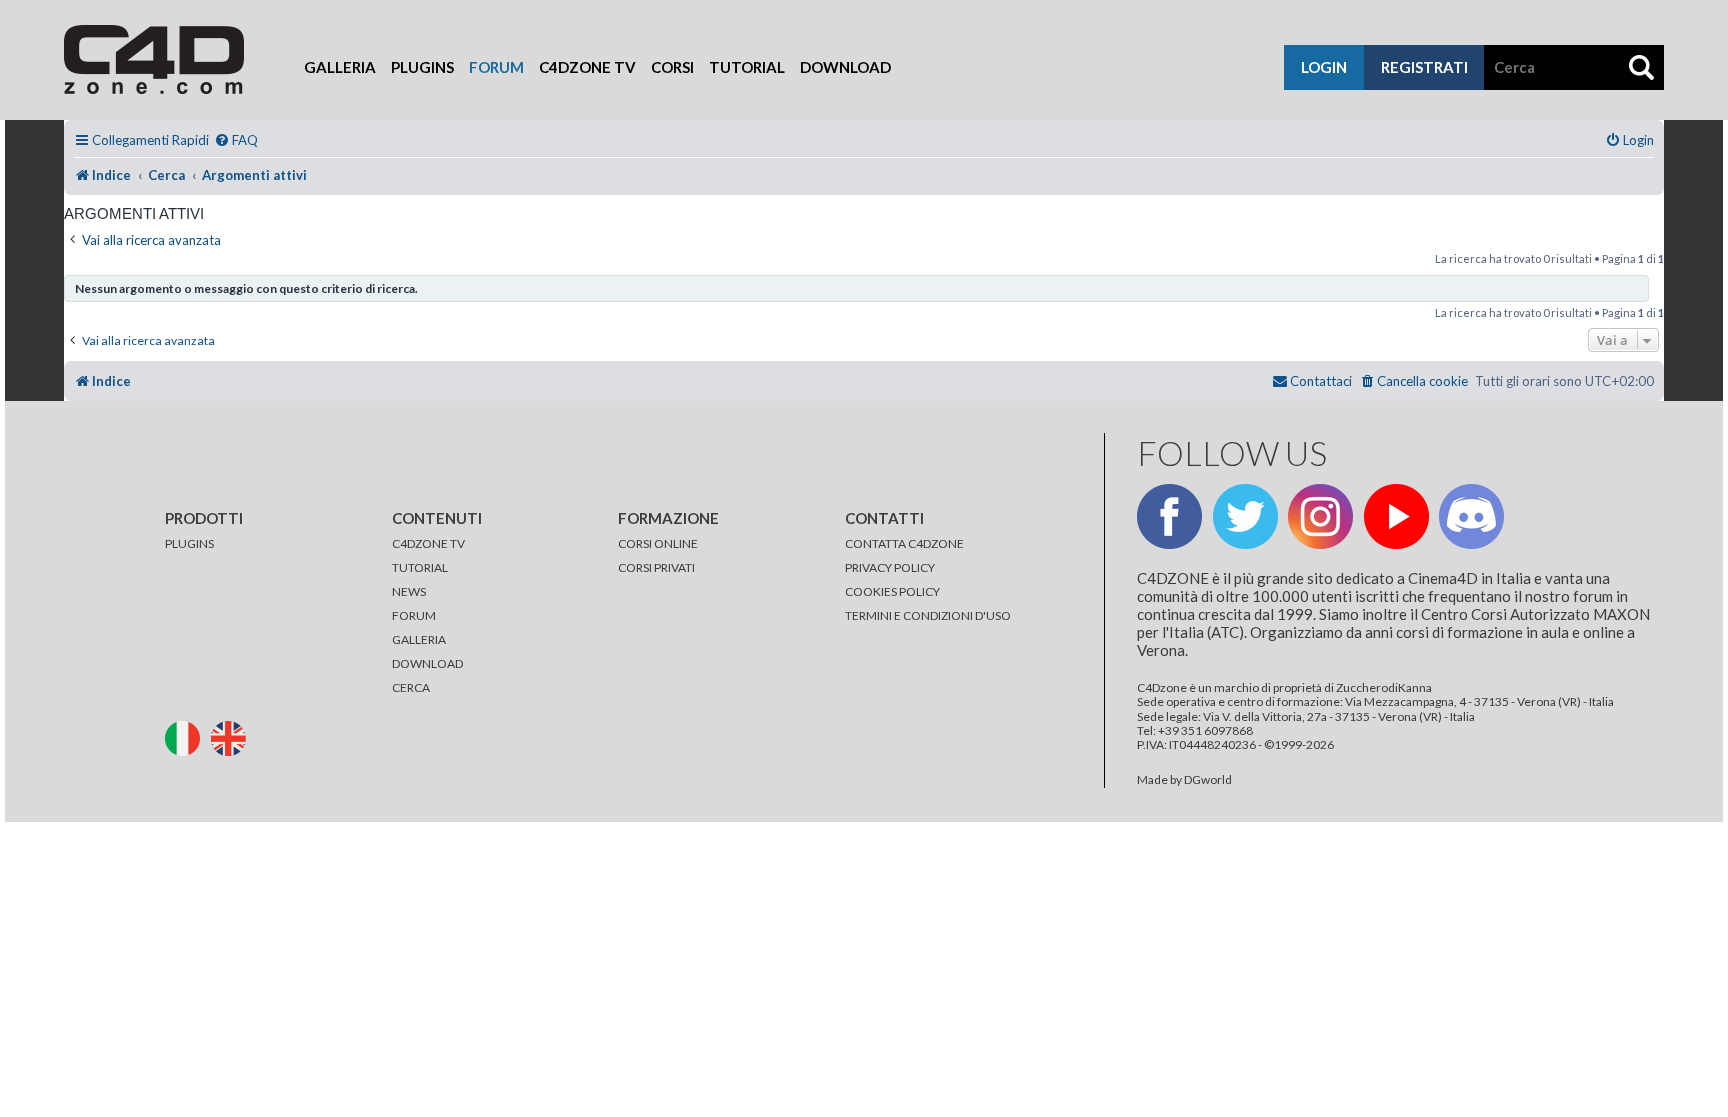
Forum (496, 67)
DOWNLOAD (427, 663)
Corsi (672, 67)
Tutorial (747, 67)
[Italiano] (187, 736)
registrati (1424, 67)
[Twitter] (1245, 516)
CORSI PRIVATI (656, 567)
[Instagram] (1320, 516)
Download (845, 67)
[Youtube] (1396, 516)
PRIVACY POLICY (890, 567)
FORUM (414, 615)
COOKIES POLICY (892, 591)
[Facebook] (1169, 516)
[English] (233, 736)
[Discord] (1471, 516)
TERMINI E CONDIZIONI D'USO (928, 615)
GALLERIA (419, 639)
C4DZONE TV (428, 543)
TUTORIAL (420, 567)
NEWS (409, 591)
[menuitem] (236, 140)
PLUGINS (189, 543)
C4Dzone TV (587, 67)
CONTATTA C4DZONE (904, 543)
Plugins (422, 67)
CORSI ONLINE (658, 543)
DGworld (1208, 780)
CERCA (411, 687)
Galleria (340, 67)
